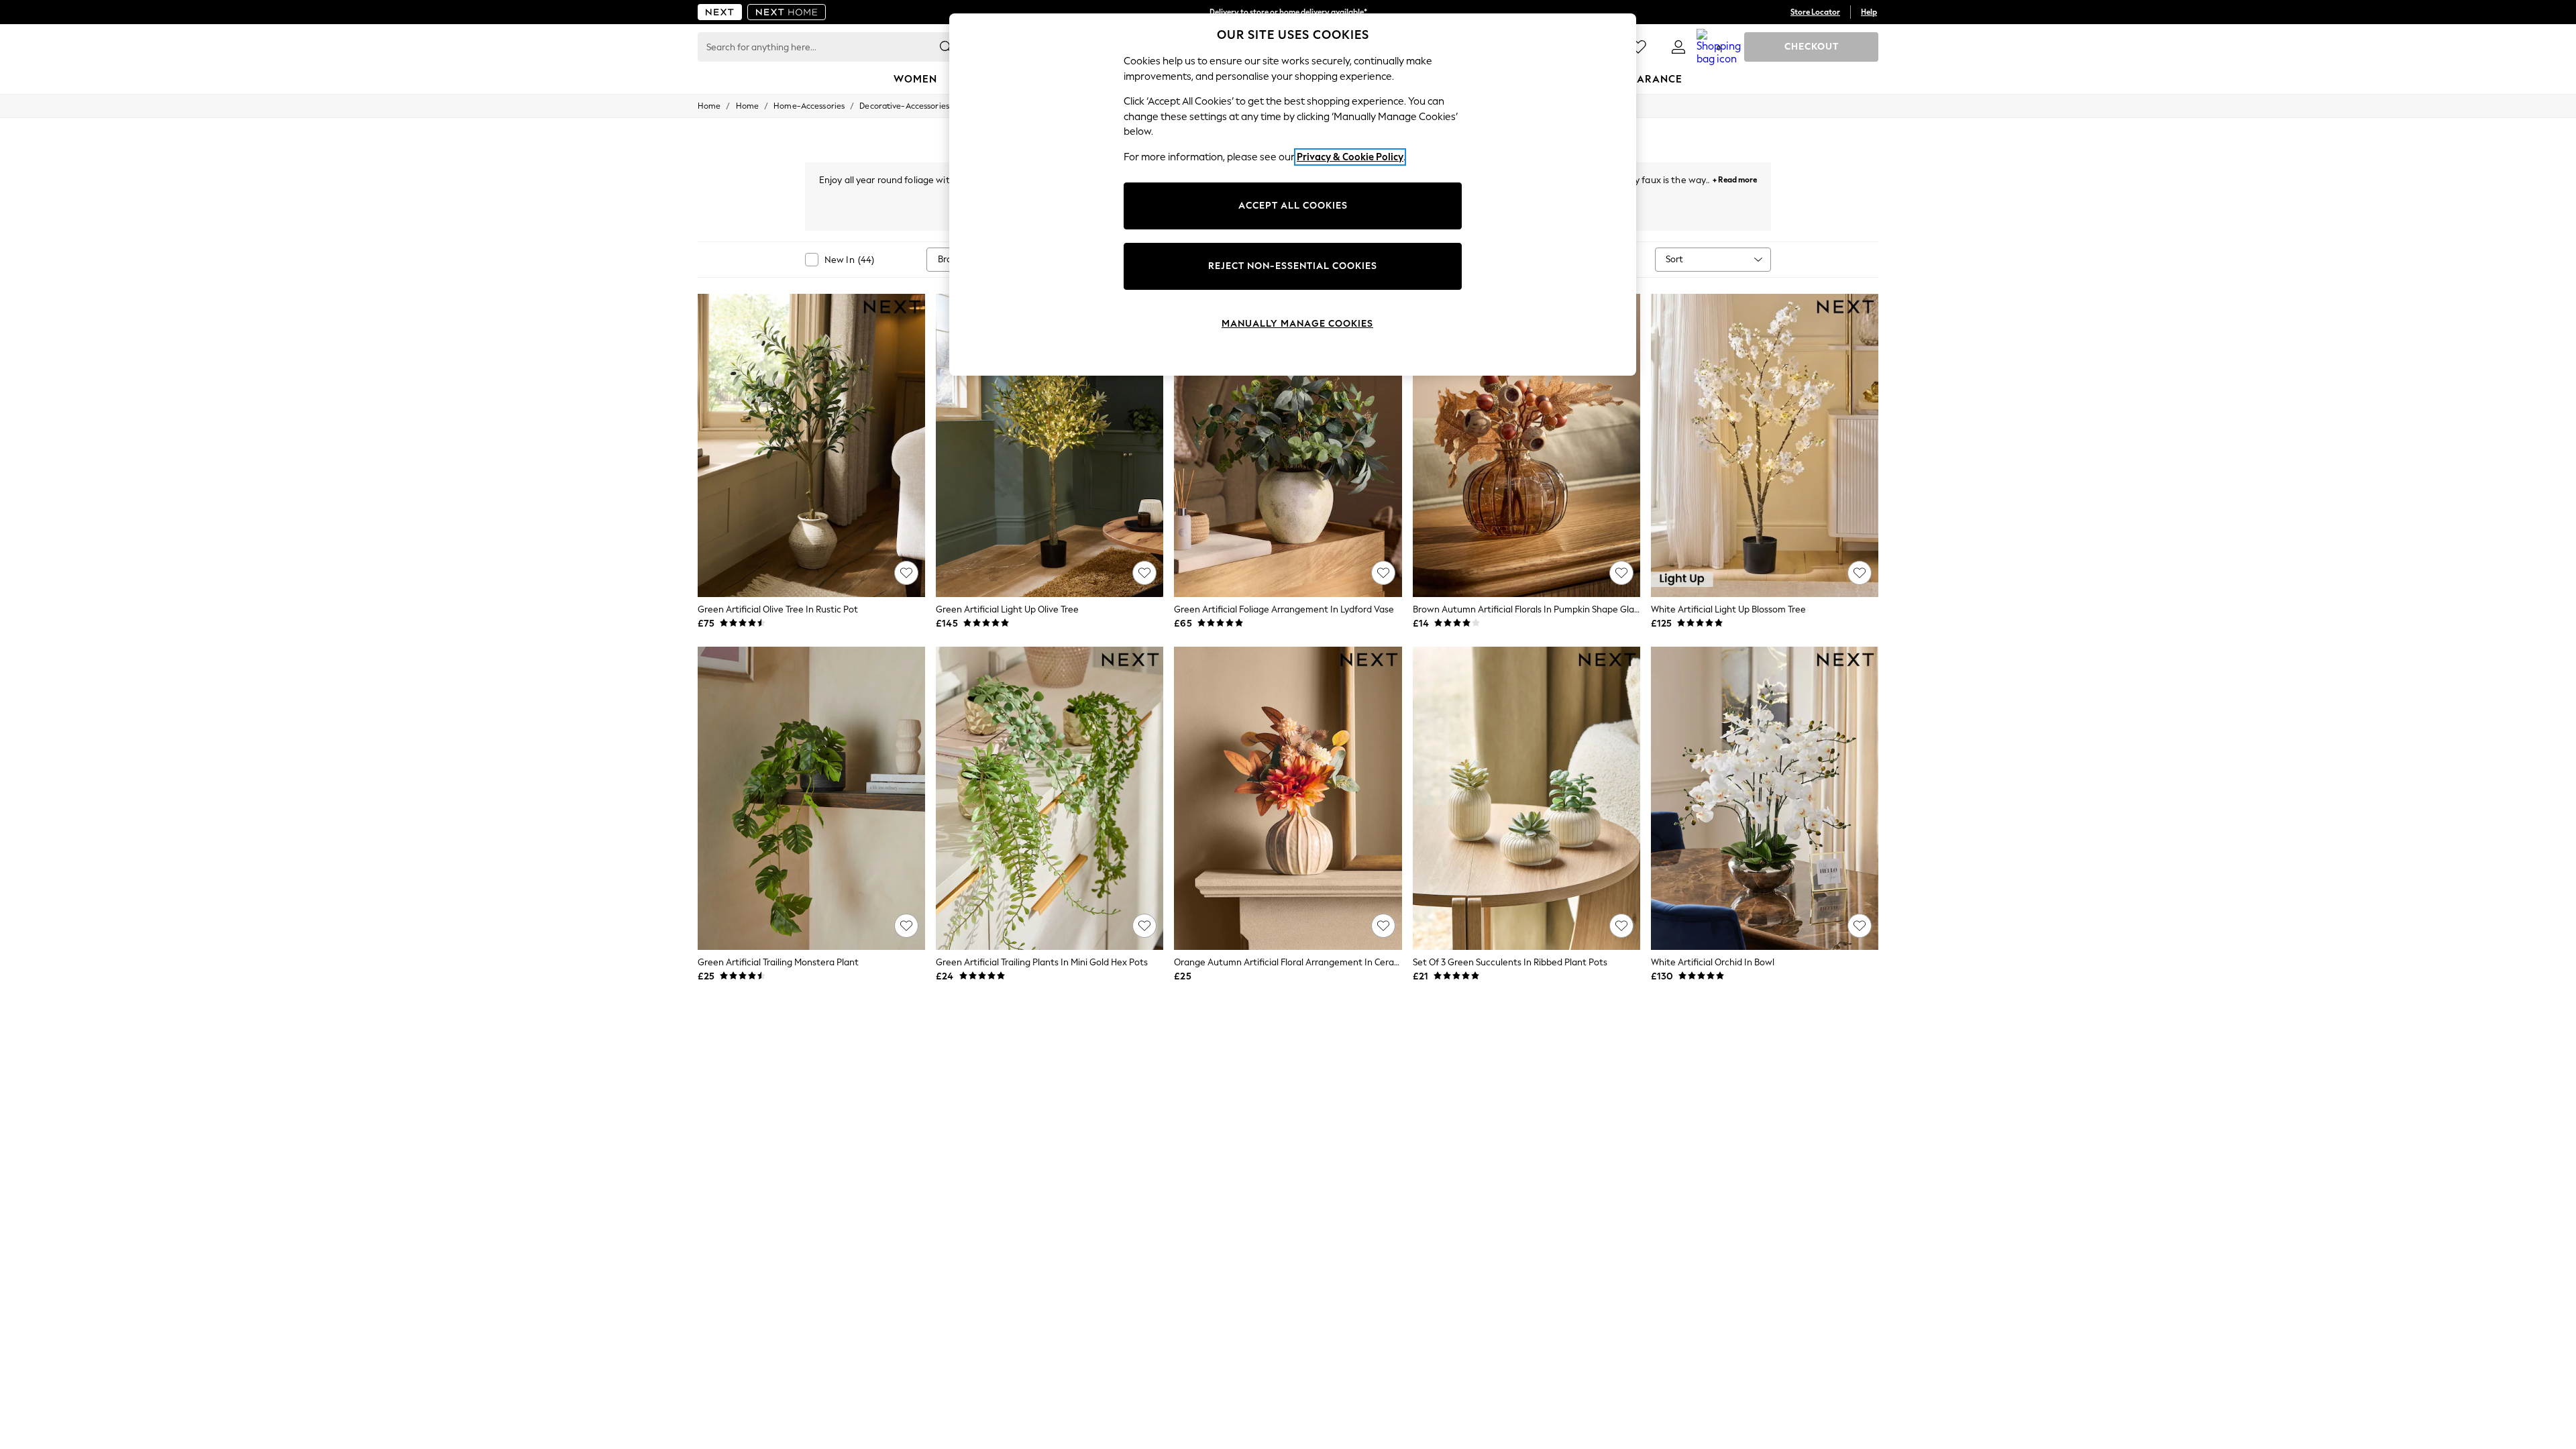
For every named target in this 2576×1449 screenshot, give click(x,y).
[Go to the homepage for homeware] (787, 12)
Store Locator (1815, 12)
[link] (1678, 47)
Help (1869, 12)
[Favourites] (1638, 47)
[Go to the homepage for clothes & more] (720, 12)
